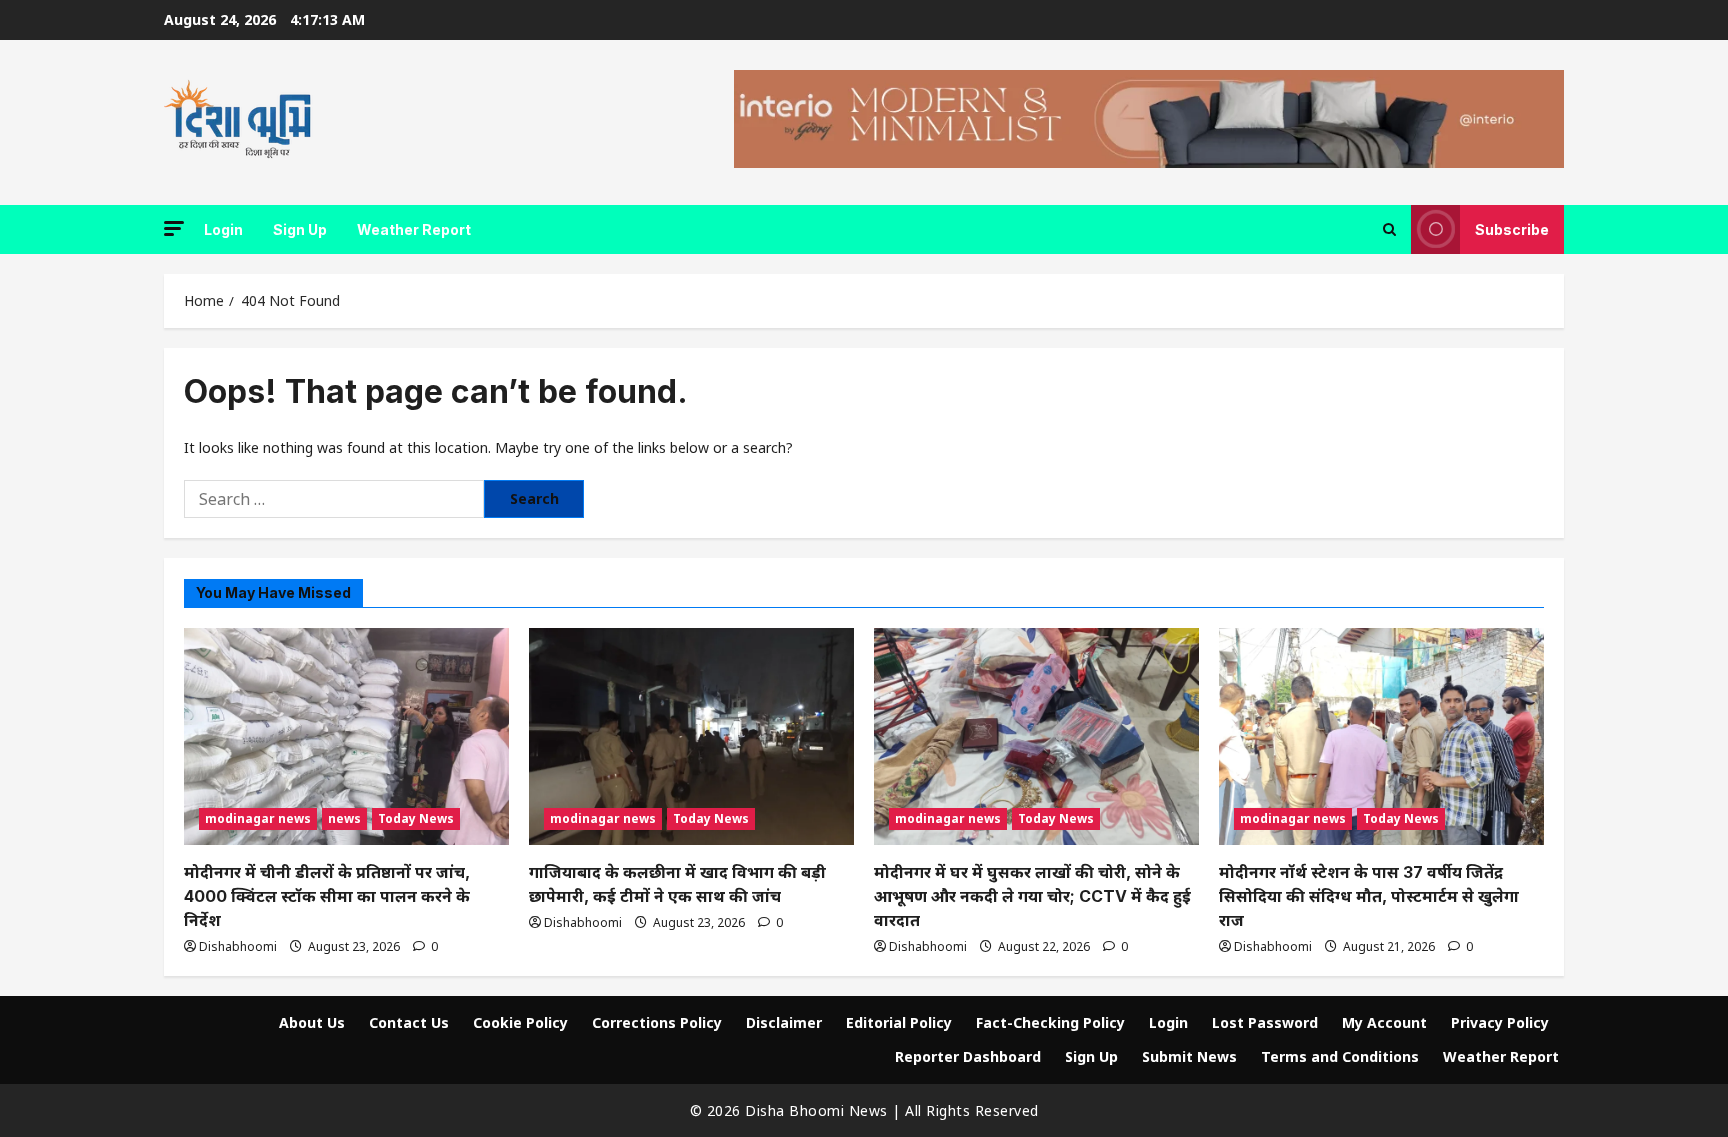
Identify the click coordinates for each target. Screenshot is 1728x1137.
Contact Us (409, 1022)
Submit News (1189, 1056)
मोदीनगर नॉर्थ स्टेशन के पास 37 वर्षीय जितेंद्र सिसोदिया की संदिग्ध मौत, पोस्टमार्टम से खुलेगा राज (1369, 896)
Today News (416, 818)
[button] (174, 228)
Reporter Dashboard (968, 1056)
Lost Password (1265, 1022)
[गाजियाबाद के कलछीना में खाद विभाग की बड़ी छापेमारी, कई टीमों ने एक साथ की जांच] (691, 736)
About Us (312, 1022)
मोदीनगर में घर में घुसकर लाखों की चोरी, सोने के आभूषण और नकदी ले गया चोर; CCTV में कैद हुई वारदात (1032, 896)
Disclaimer (784, 1022)
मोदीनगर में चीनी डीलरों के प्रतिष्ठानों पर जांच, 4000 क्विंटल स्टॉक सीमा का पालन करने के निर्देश (327, 896)
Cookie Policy (520, 1022)
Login (223, 229)
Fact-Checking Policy (1050, 1022)
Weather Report (414, 229)
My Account (1384, 1022)
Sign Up (300, 229)
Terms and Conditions (1340, 1056)
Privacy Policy (1500, 1022)
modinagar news (258, 818)
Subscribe (1512, 229)
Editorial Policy (899, 1022)
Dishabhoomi (238, 946)
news (344, 818)
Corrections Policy (657, 1022)
